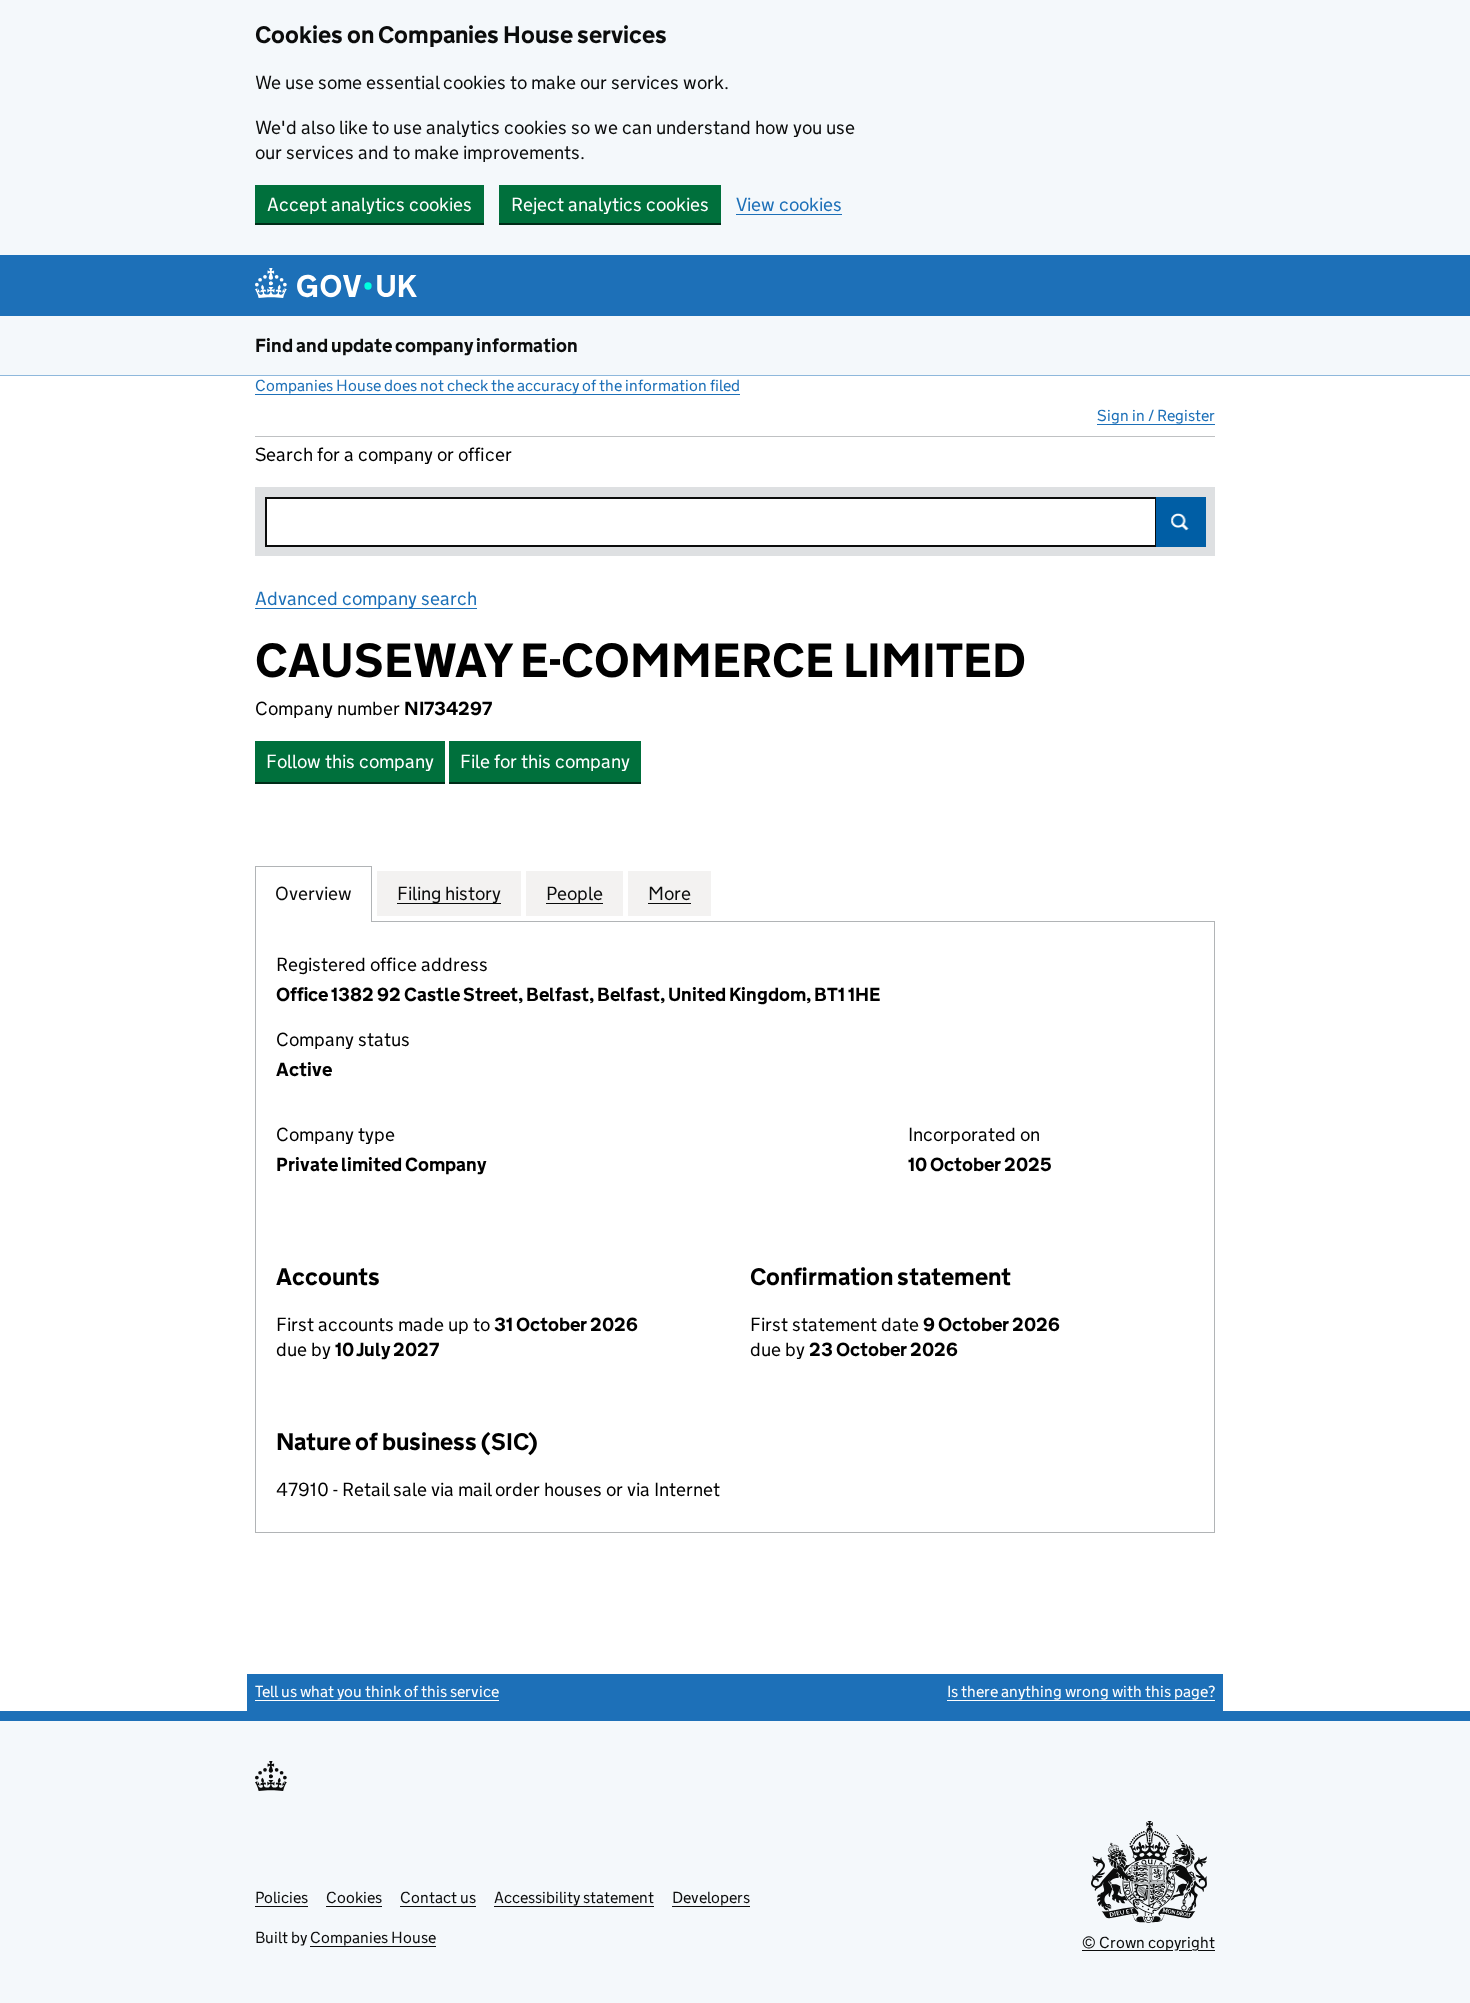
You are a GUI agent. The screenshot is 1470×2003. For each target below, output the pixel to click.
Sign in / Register (1156, 415)
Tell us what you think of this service (377, 1691)
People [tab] (574, 893)
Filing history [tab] (449, 893)
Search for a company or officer (383, 454)
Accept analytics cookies (369, 204)
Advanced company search (366, 598)
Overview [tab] (313, 893)
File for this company (545, 761)
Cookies (354, 1897)
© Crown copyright (1148, 1942)
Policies (281, 1897)
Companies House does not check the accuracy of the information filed (497, 385)
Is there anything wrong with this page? (1081, 1691)
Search (1181, 522)
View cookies (789, 204)
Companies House (373, 1937)
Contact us (438, 1897)
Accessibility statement (574, 1897)
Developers (711, 1897)
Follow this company (350, 761)
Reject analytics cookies (610, 204)
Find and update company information (416, 345)
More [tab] (669, 893)
